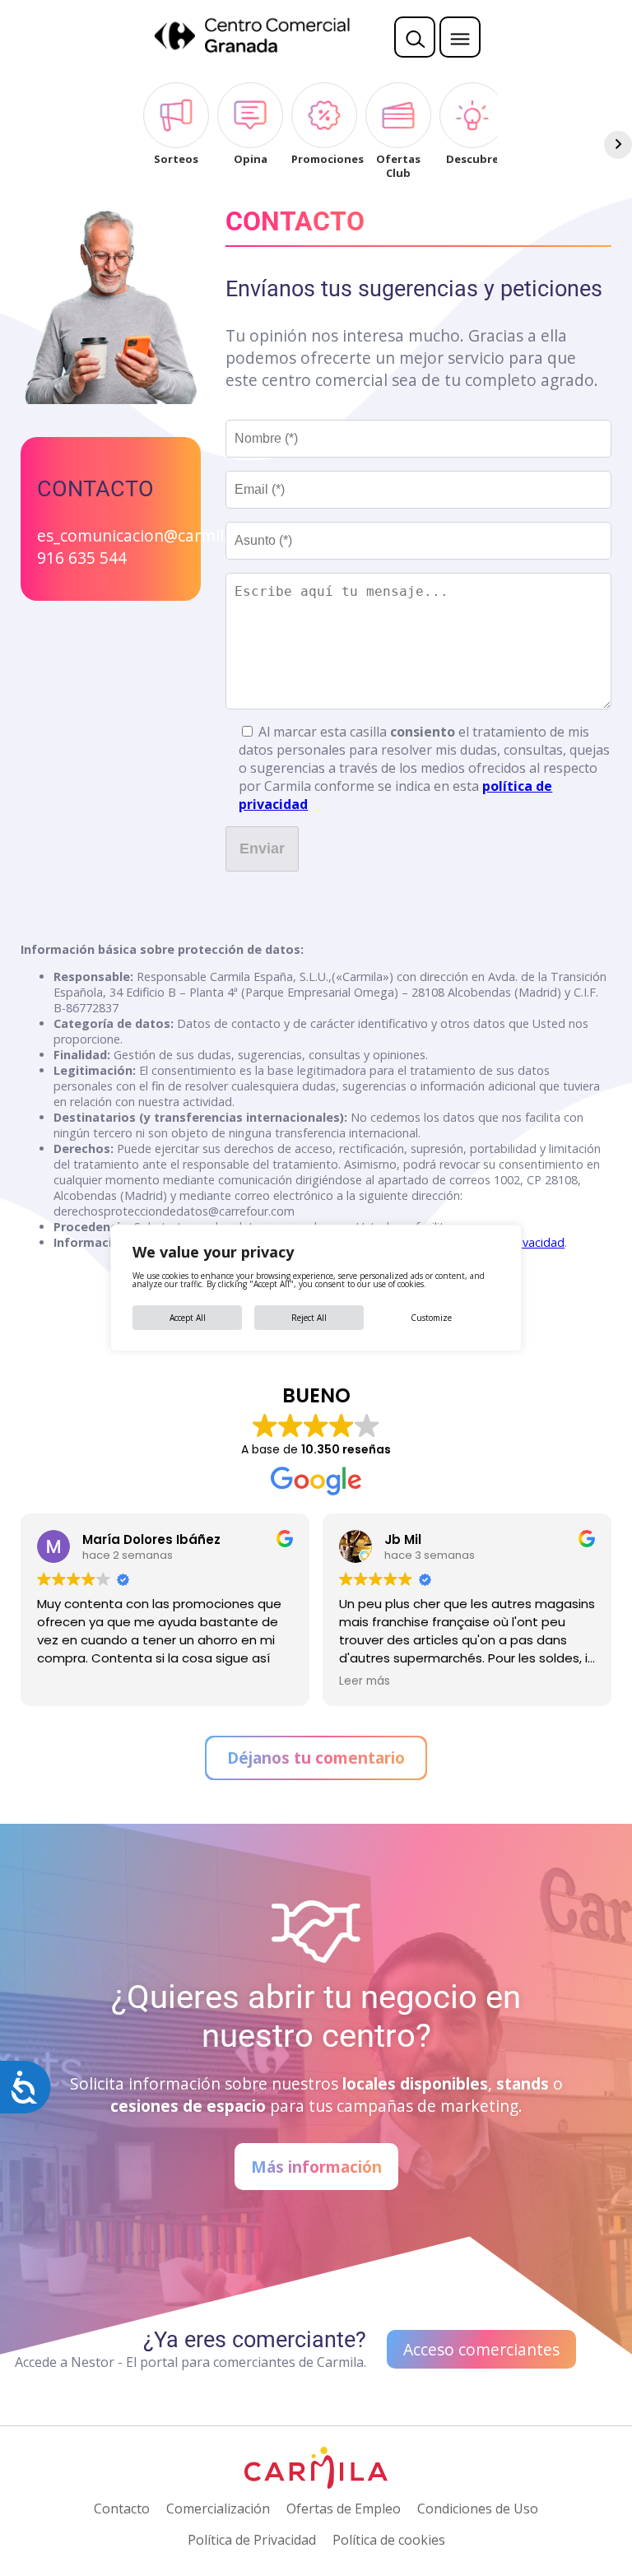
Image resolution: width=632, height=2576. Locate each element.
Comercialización (218, 2509)
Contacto (122, 2509)
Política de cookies (389, 2540)
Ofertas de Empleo (344, 2509)
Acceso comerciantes (481, 2349)
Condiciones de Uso (478, 2509)
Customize (431, 1318)
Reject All (309, 1318)
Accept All (188, 1318)
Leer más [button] (365, 1681)
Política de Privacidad (252, 2540)
